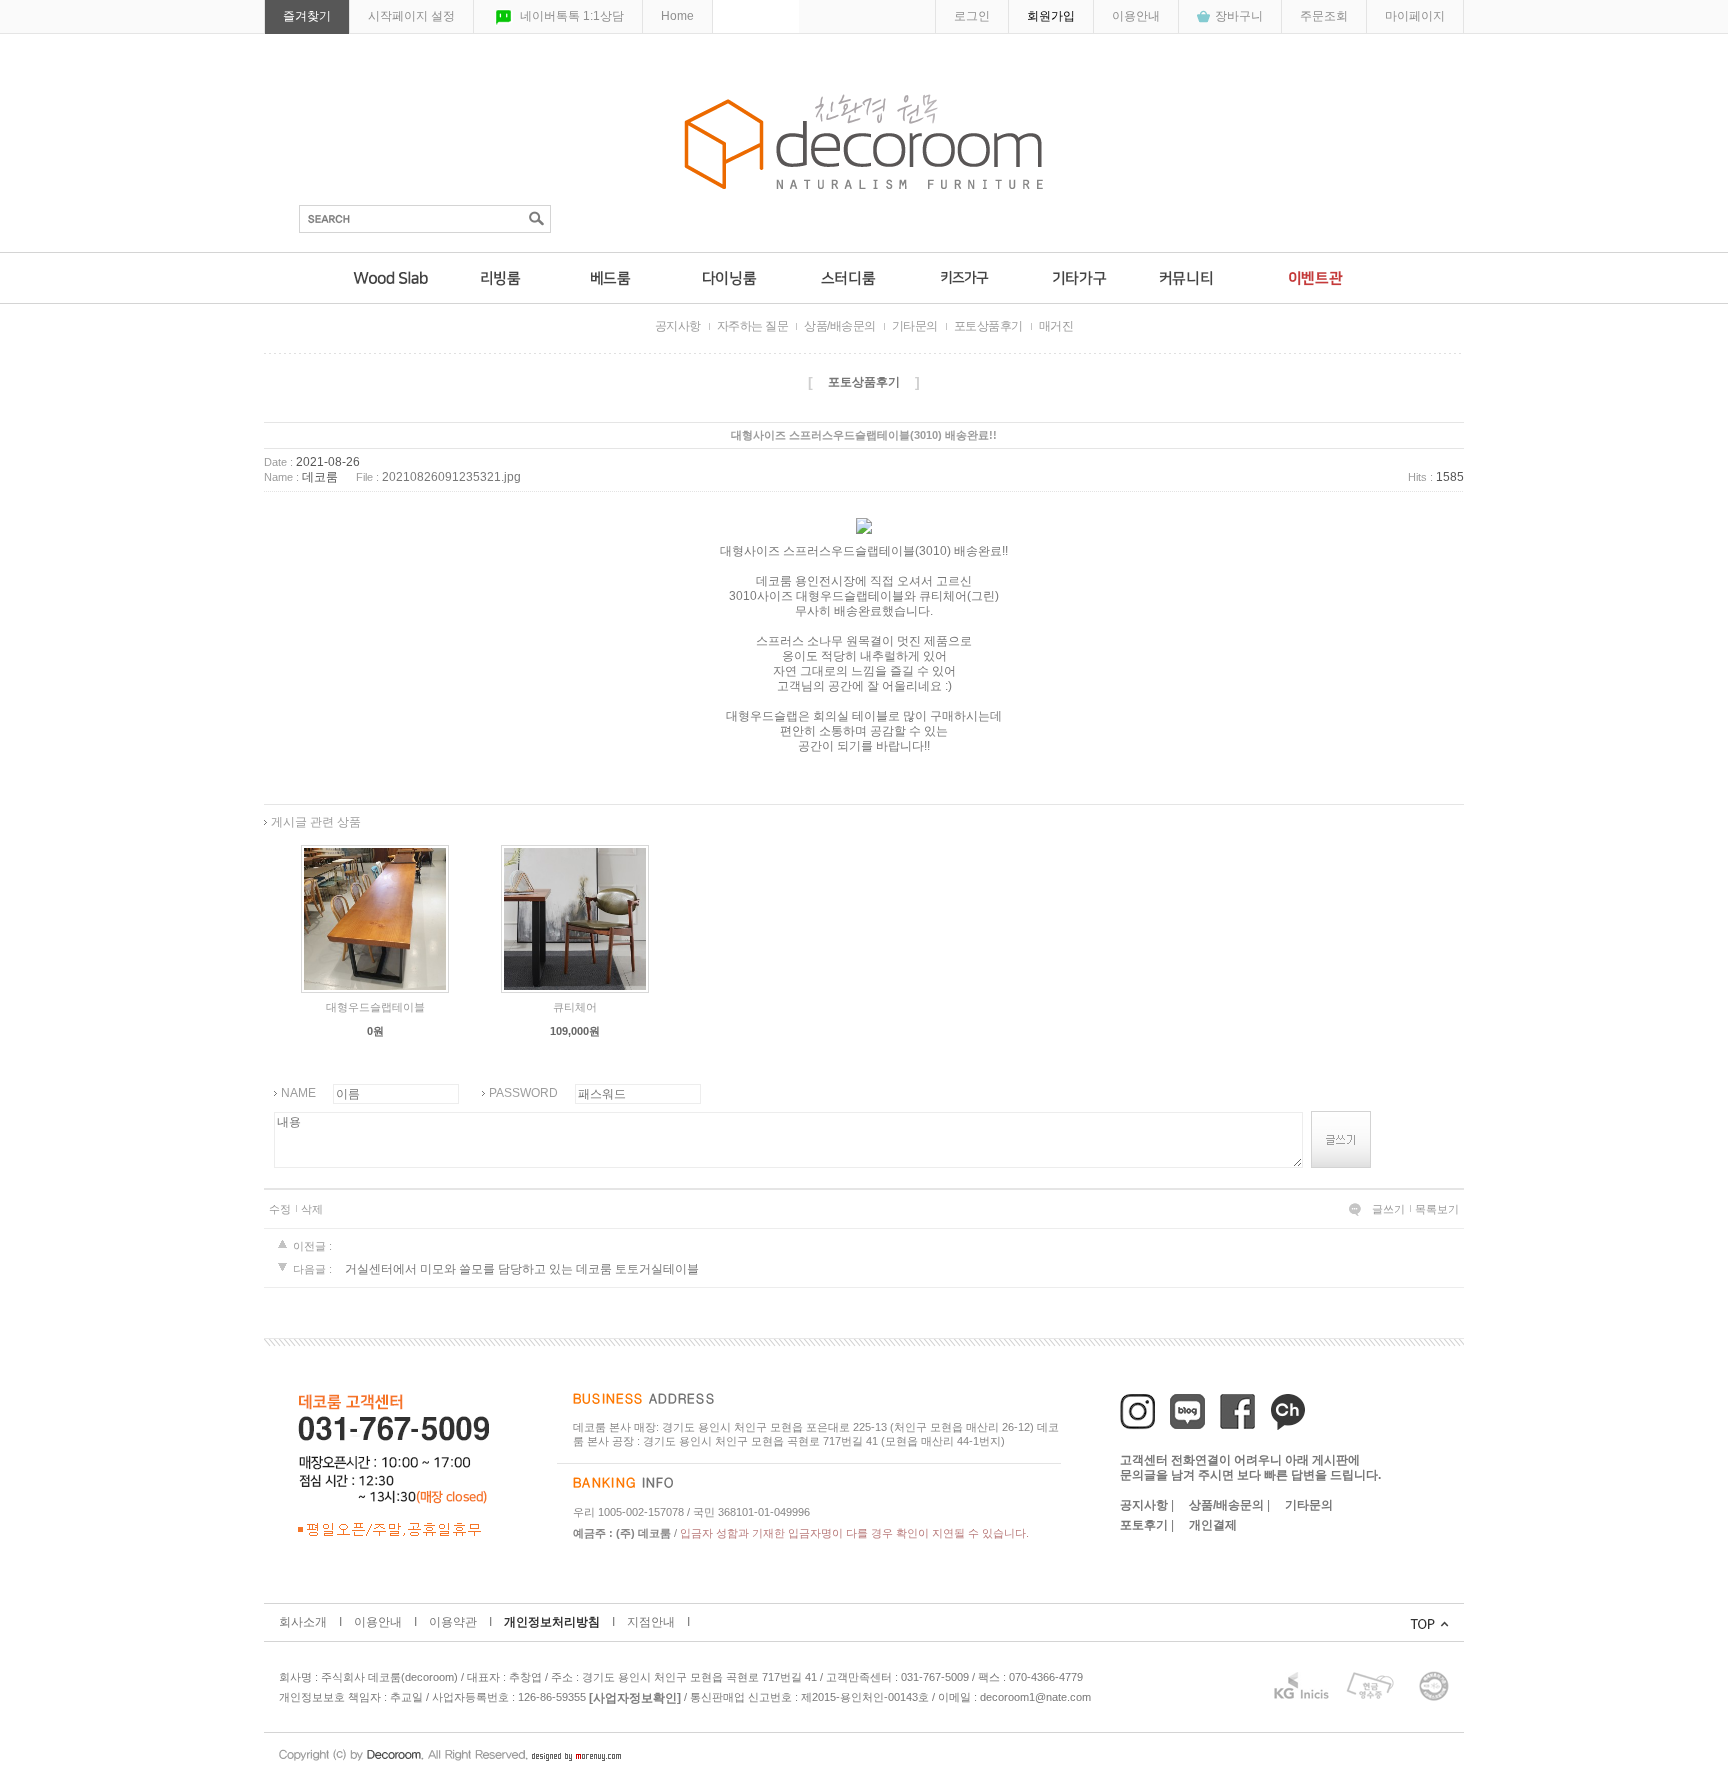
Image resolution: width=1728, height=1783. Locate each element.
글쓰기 (1388, 1209)
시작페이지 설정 (411, 16)
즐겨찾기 (307, 16)
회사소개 (303, 1622)
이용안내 (1136, 16)
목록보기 (1437, 1209)
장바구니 (1239, 16)
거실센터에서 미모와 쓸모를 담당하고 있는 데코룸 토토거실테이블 (522, 1269)
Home (677, 16)
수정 (280, 1209)
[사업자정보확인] (635, 1698)
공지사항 (678, 326)
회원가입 (1051, 16)
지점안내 (651, 1622)
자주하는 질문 (753, 326)
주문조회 (1324, 16)
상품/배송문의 (840, 326)
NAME (298, 1093)
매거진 (1056, 326)
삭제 (312, 1209)
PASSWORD (523, 1093)
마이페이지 (1415, 16)
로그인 (972, 16)
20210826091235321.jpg (451, 478)
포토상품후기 (988, 326)
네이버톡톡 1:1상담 (572, 16)
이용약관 (453, 1622)
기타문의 (915, 326)
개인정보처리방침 (552, 1622)
